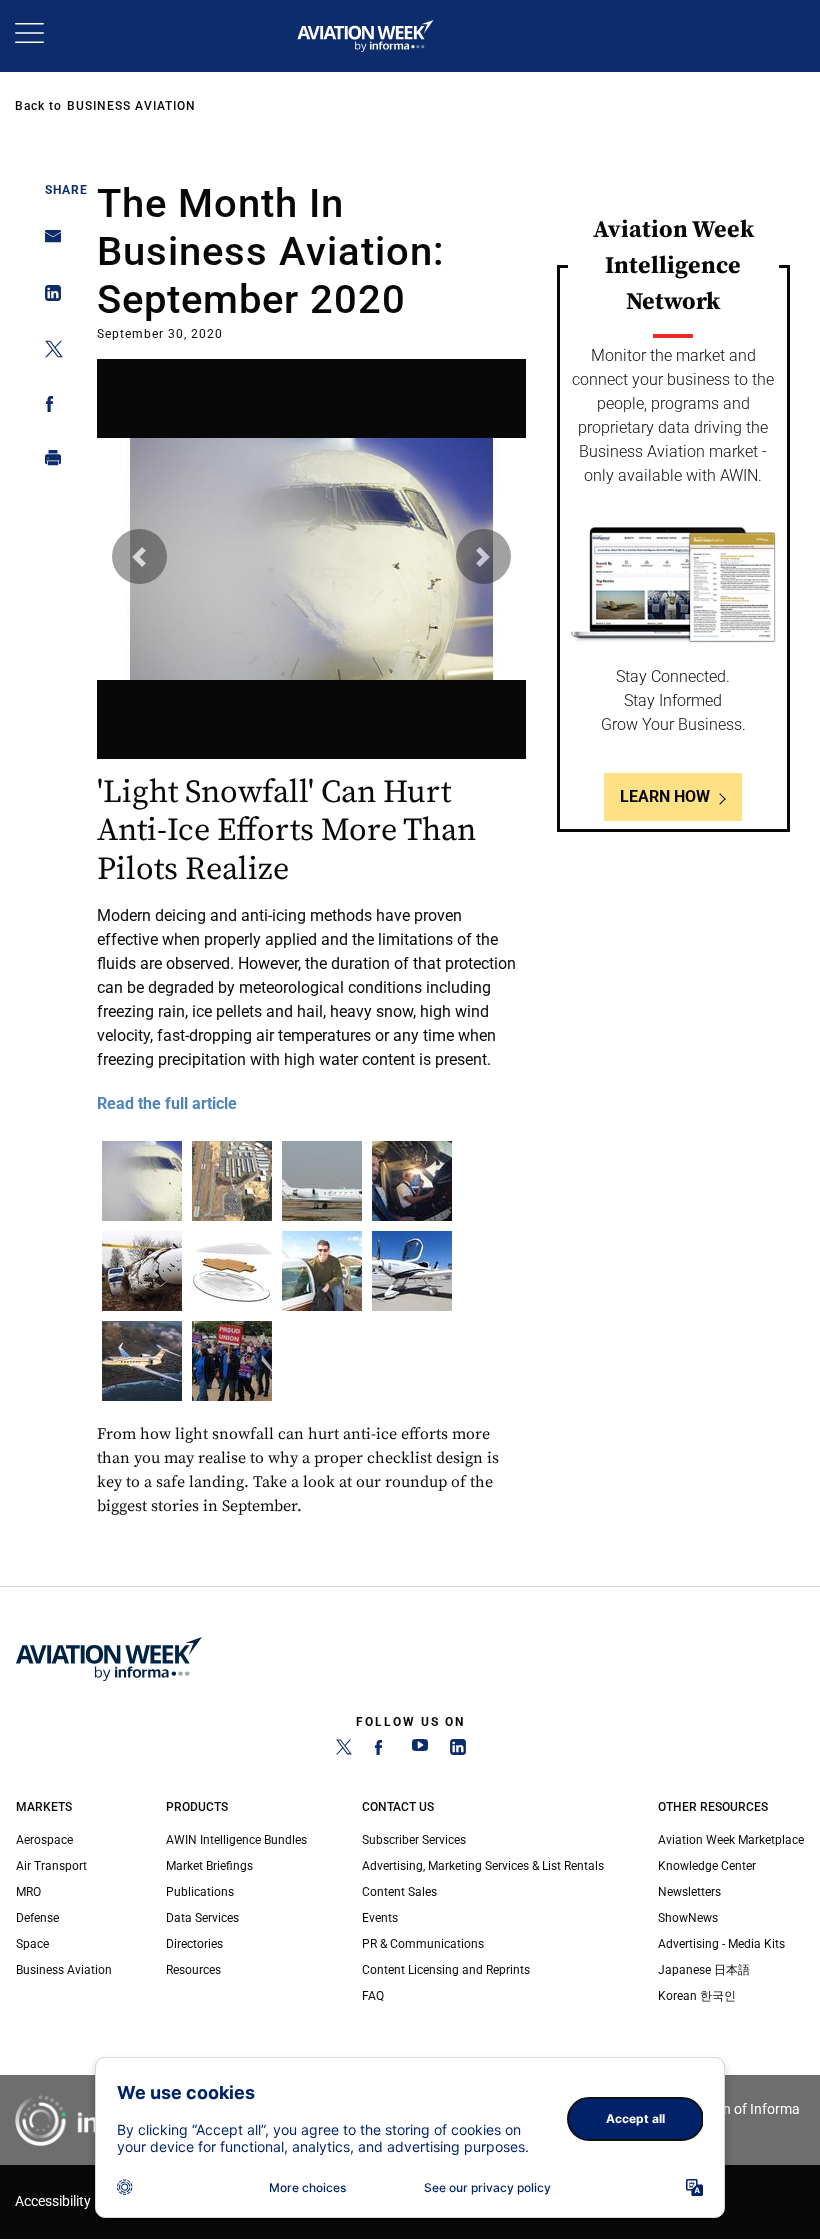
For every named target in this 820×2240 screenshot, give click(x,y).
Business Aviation (131, 106)
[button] (139, 556)
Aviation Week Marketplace (731, 1840)
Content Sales (399, 1892)
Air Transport (51, 1866)
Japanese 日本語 (704, 1970)
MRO (28, 1892)
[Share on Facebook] (47, 407)
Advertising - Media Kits (721, 1944)
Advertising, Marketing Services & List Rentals (483, 1866)
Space (32, 1944)
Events (380, 1918)
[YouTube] (420, 1751)
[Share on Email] (47, 242)
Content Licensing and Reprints (446, 1970)
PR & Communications (423, 1944)
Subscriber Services (414, 1840)
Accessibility (53, 2201)
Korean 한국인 (697, 1996)
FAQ (373, 1996)
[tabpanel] (311, 740)
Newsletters (689, 1892)
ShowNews (688, 1918)
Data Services (202, 1918)
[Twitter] (344, 1751)
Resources (193, 1970)
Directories (194, 1944)
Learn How (665, 796)
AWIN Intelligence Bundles (236, 1840)
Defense (37, 1918)
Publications (200, 1892)
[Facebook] (382, 1751)
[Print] (47, 462)
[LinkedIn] (458, 1751)
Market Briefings (209, 1866)
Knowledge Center (707, 1866)
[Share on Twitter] (47, 352)
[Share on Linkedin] (47, 297)
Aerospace (44, 1840)
